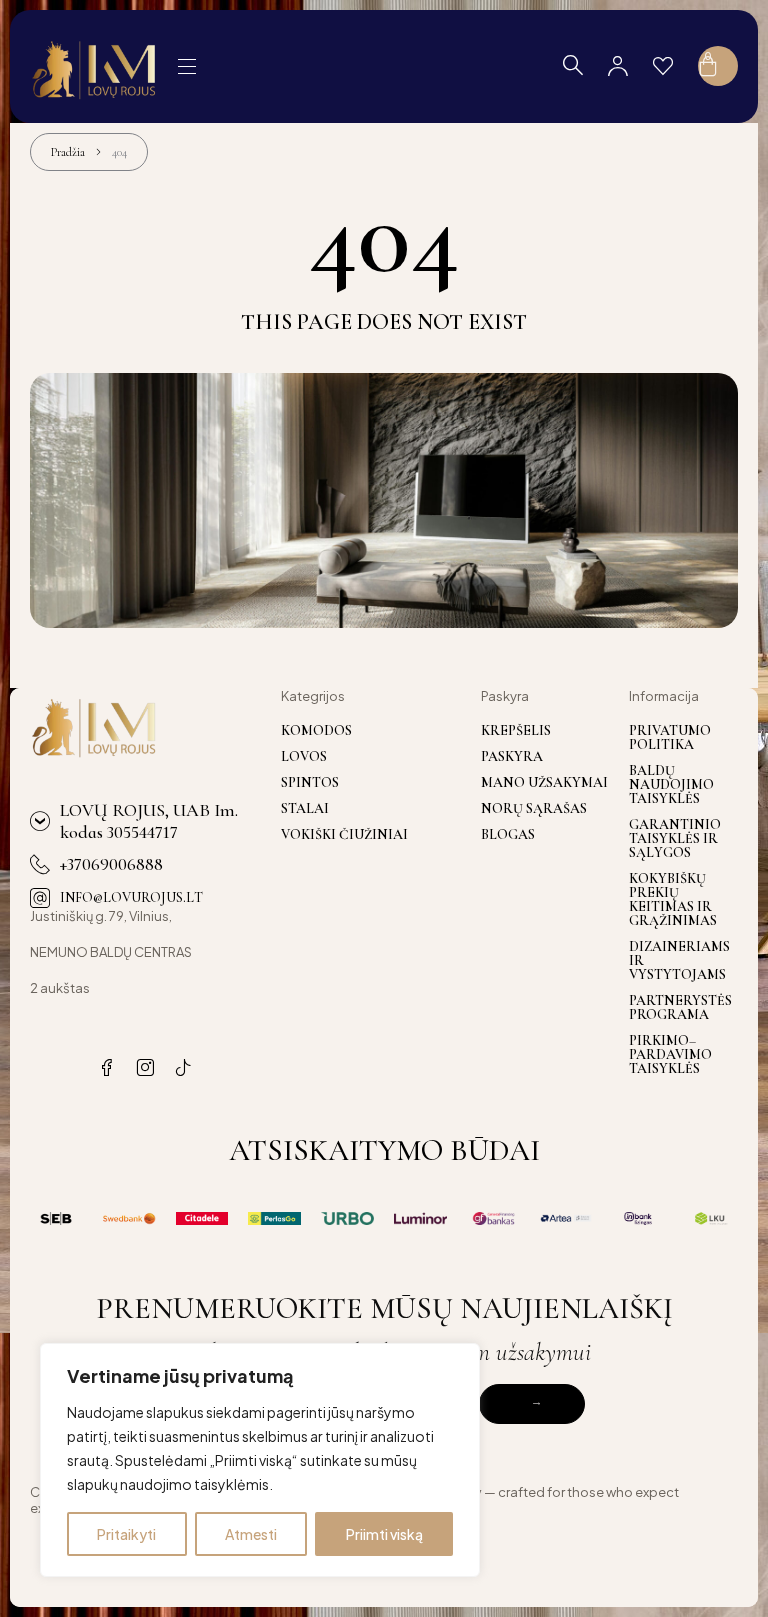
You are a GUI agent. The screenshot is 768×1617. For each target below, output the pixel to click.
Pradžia (68, 152)
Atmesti (251, 1534)
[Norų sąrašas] (663, 66)
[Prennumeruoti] (532, 1404)
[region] (260, 1460)
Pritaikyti (126, 1534)
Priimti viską (384, 1534)
